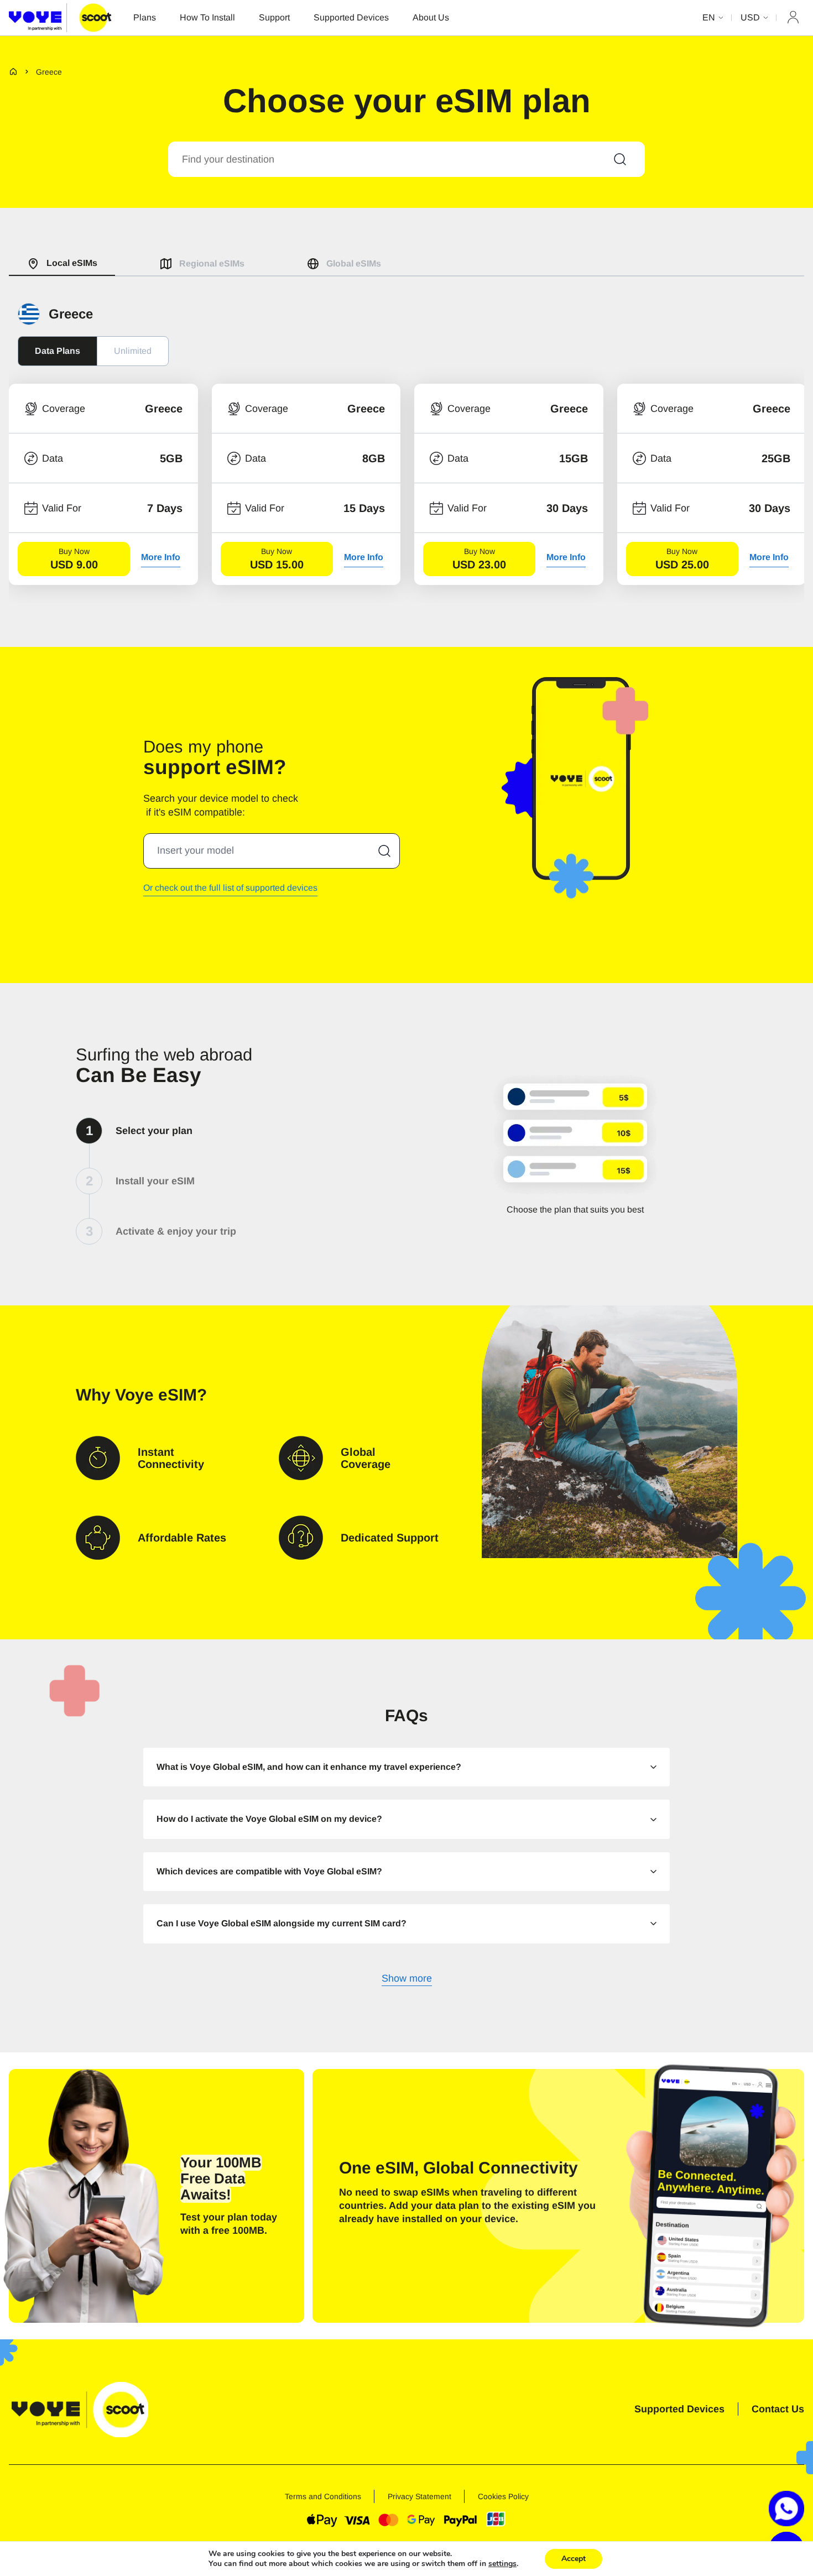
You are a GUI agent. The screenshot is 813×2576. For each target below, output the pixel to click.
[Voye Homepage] (60, 17)
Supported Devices (351, 17)
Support (274, 17)
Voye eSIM (156, 1395)
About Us (431, 17)
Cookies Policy (503, 2496)
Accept (574, 2559)
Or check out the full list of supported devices (230, 888)
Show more (407, 1979)
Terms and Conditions (323, 2496)
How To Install (207, 17)
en (709, 17)
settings (502, 2564)
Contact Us (778, 2409)
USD (750, 17)
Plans (145, 17)
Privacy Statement (419, 2496)
